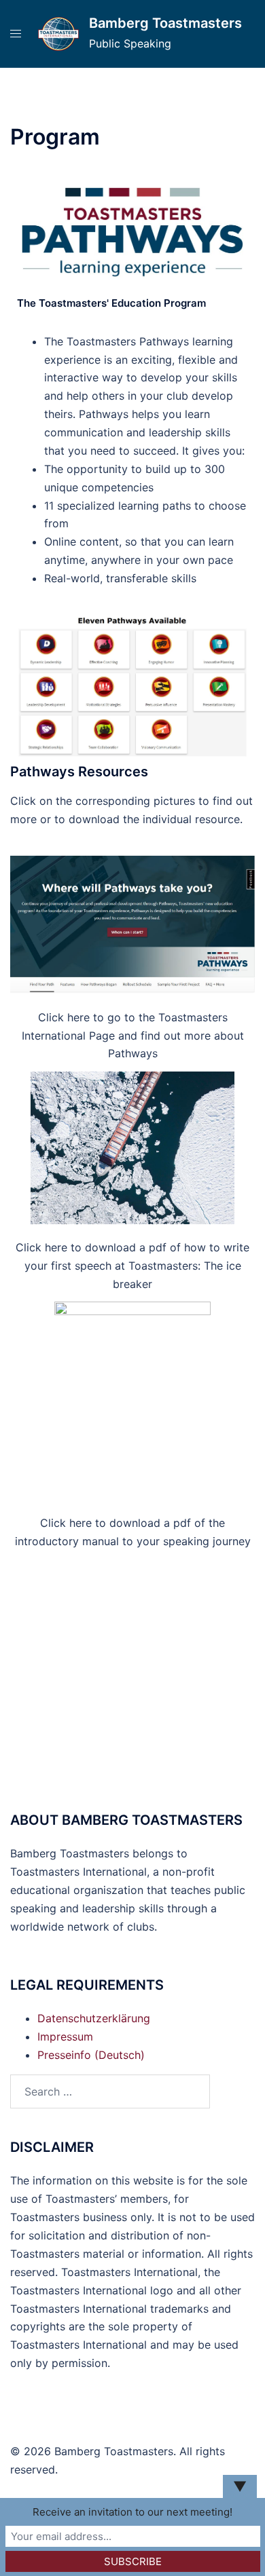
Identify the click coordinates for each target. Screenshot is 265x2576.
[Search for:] (110, 2091)
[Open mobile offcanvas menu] (16, 34)
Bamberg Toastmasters (165, 23)
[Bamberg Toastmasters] (58, 34)
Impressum (65, 2037)
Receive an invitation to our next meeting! (132, 2512)
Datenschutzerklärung (94, 2018)
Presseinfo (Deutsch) (91, 2055)
